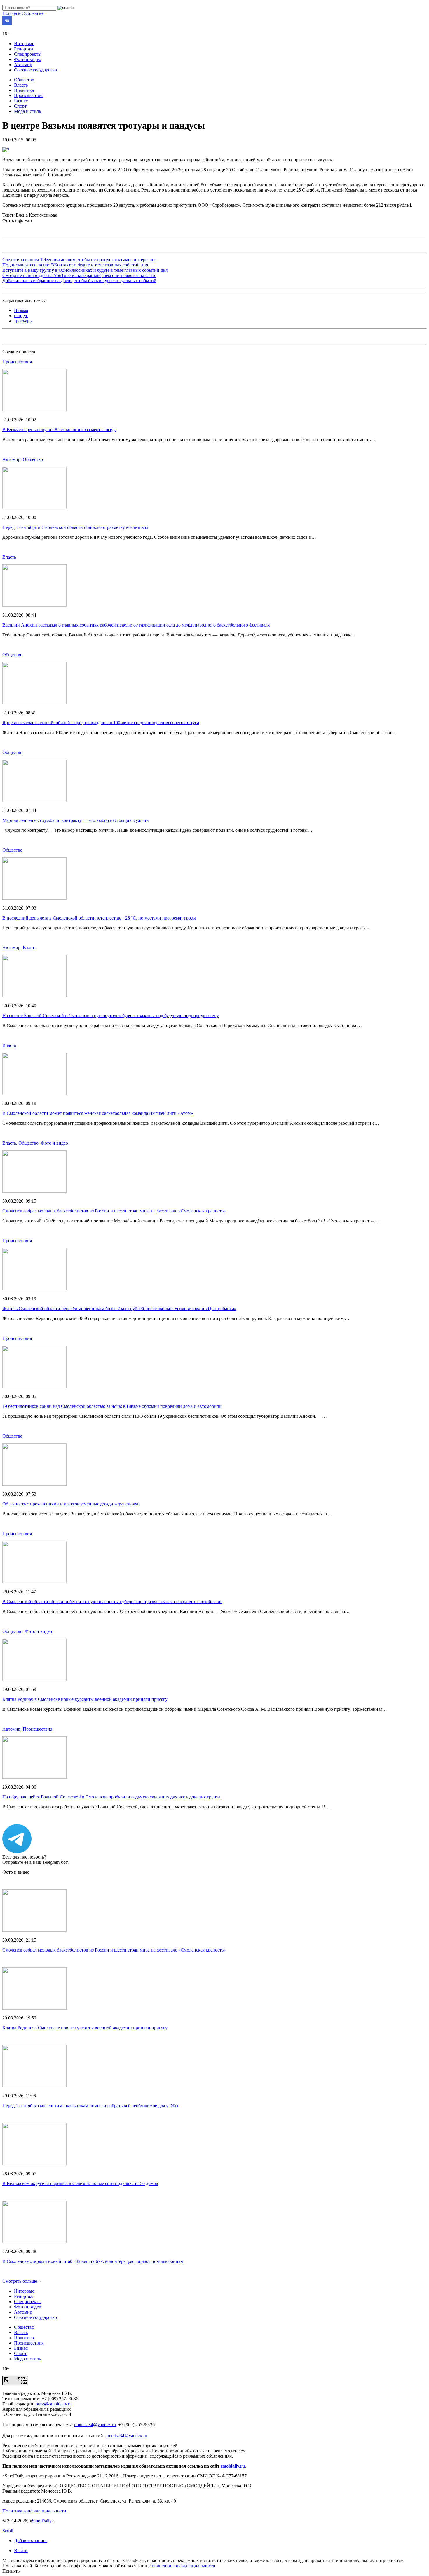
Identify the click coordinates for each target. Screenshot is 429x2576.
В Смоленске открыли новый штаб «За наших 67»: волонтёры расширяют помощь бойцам (93, 2261)
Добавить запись (31, 2541)
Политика (24, 90)
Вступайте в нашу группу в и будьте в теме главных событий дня (85, 270)
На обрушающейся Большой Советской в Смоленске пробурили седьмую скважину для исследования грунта (111, 1797)
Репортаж (24, 49)
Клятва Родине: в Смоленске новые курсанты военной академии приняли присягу (85, 1699)
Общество (24, 80)
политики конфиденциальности (184, 2566)
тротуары (23, 321)
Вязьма (21, 310)
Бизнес (21, 101)
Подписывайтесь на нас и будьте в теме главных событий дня (75, 265)
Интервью (24, 44)
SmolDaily (42, 2521)
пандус (21, 316)
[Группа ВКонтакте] (7, 24)
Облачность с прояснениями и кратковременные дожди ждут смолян (71, 1504)
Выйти (21, 2550)
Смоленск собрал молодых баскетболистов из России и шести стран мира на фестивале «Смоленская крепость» (114, 1211)
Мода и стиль (27, 111)
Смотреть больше (20, 2281)
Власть (21, 85)
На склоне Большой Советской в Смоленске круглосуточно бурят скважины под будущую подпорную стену (111, 1016)
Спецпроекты (28, 54)
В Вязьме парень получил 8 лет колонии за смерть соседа (59, 430)
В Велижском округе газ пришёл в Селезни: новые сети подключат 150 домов (80, 2183)
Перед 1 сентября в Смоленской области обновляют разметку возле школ (75, 527)
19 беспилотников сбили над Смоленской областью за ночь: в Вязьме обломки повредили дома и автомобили (112, 1406)
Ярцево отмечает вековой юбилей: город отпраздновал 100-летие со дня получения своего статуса (101, 723)
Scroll (8, 2531)
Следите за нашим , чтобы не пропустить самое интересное (79, 260)
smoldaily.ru (233, 2466)
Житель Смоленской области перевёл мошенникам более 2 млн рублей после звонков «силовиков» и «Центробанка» (119, 1309)
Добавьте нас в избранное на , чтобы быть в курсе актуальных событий (79, 281)
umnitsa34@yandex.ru (95, 2425)
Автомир (23, 65)
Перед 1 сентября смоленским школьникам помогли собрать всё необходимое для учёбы (90, 2106)
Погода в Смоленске (23, 13)
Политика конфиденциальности (34, 2511)
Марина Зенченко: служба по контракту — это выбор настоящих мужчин (76, 820)
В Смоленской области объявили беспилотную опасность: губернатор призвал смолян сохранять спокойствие (112, 1602)
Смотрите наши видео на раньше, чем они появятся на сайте (79, 275)
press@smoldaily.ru (54, 2404)
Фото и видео (28, 59)
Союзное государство (35, 70)
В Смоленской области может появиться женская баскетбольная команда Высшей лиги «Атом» (98, 1113)
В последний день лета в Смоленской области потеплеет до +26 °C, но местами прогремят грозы (99, 918)
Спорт (20, 106)
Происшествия (29, 95)
